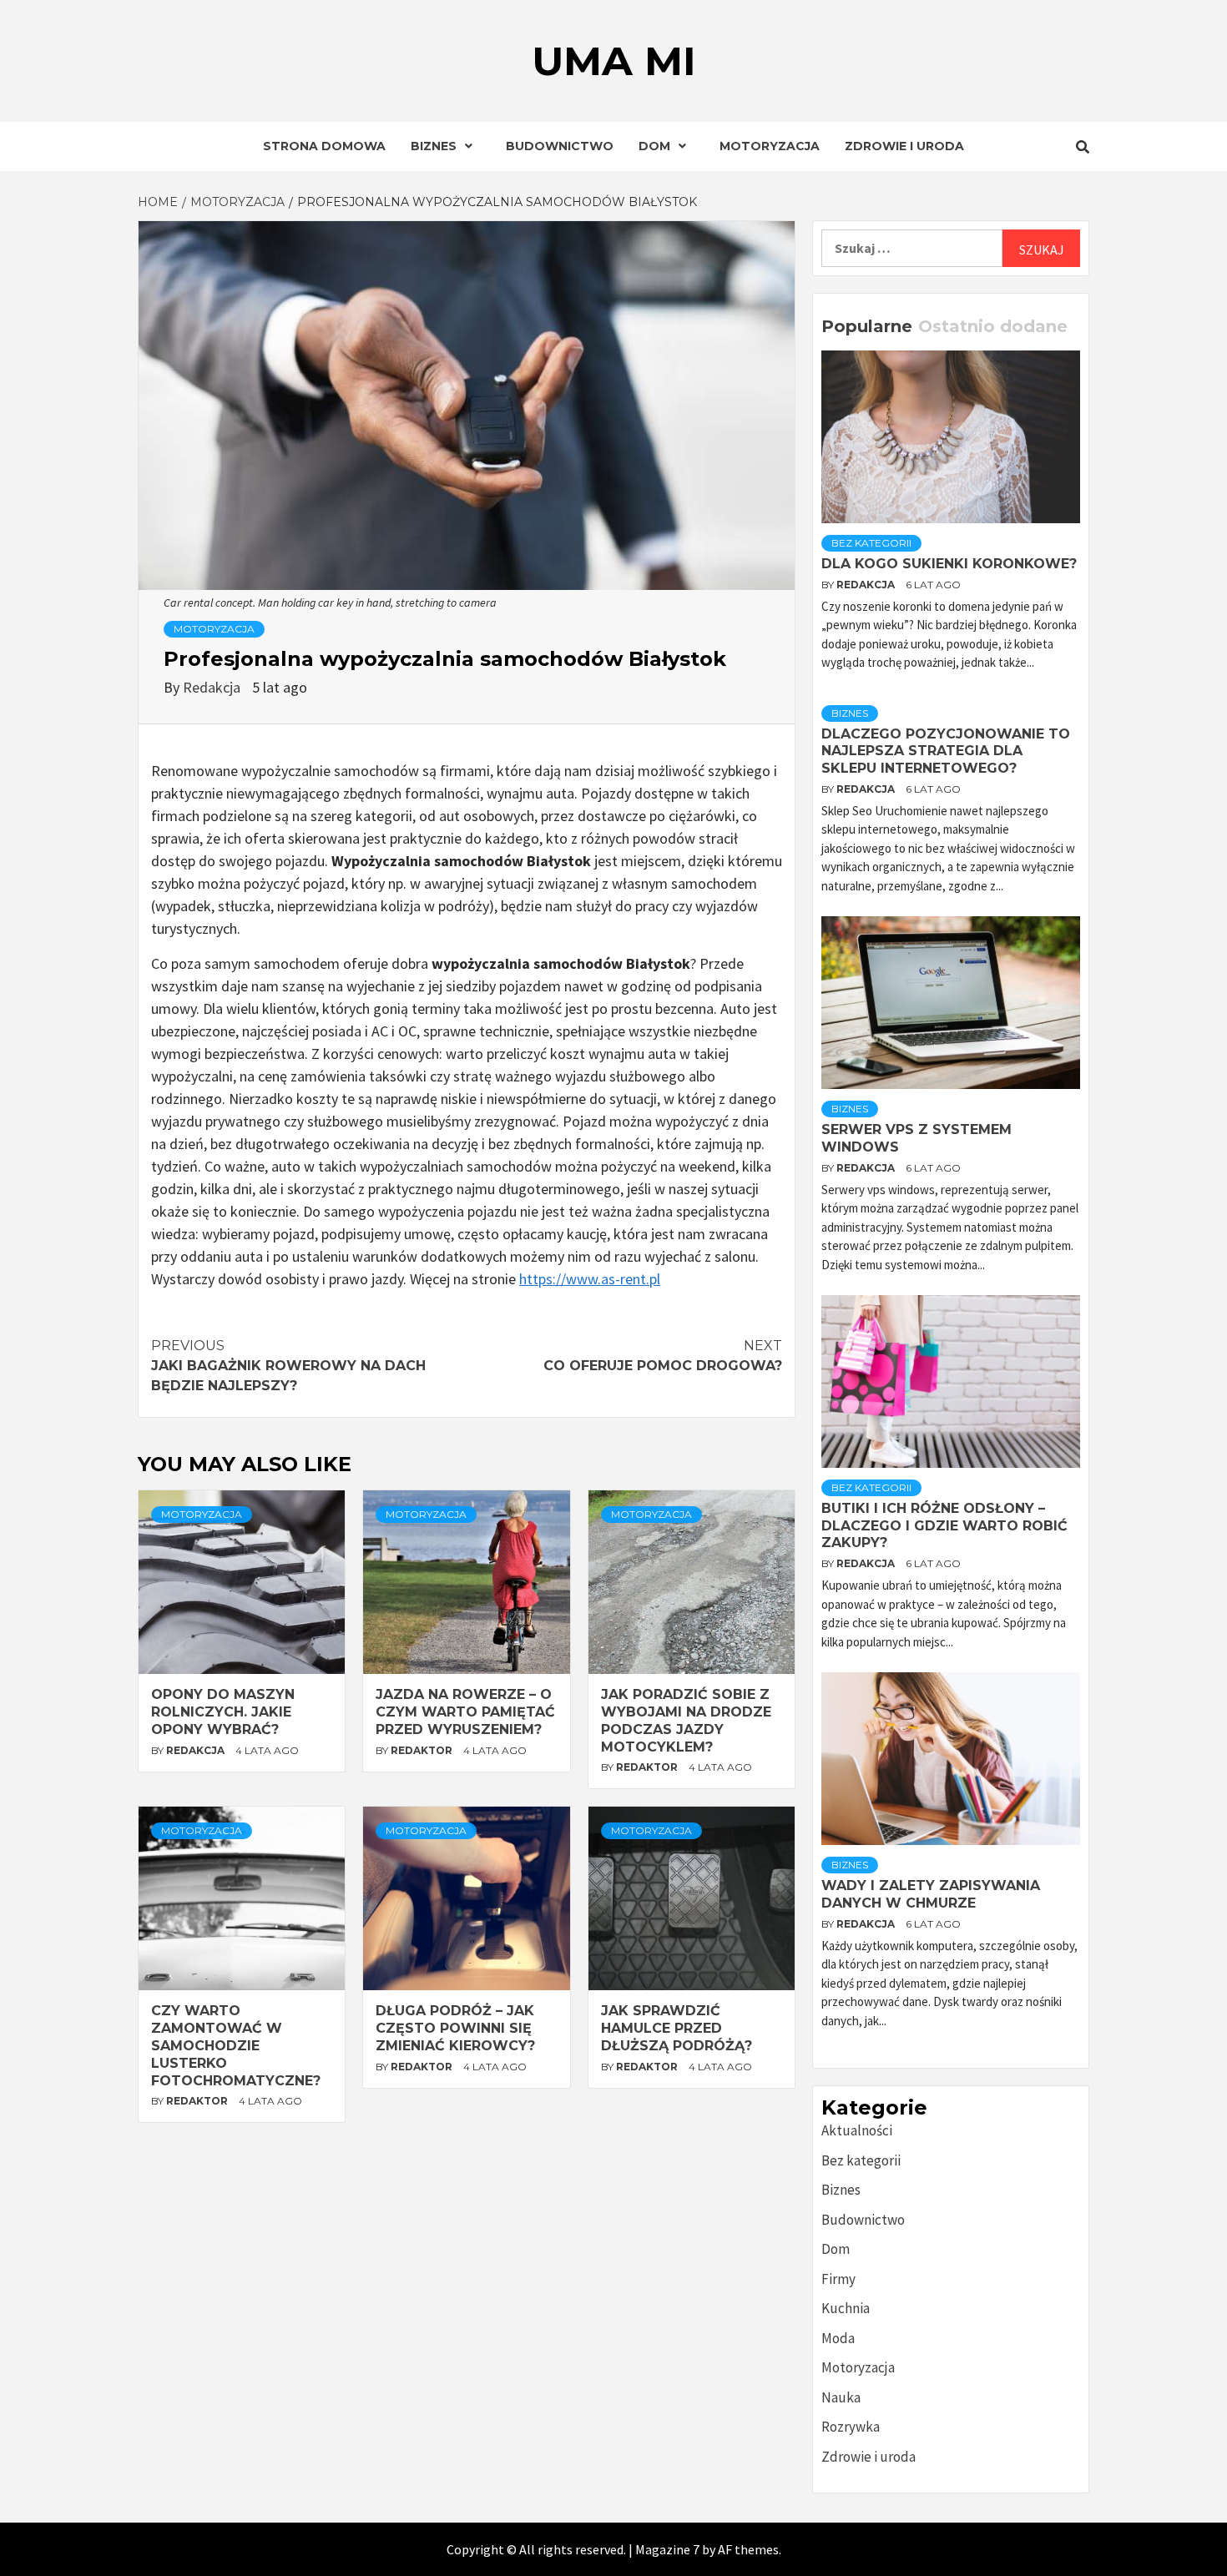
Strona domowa (324, 146)
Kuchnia (846, 2308)
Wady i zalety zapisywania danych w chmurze (931, 1894)
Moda (838, 2338)
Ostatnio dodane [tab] (993, 326)
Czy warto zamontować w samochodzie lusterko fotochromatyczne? (236, 2045)
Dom (654, 146)
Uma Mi (614, 61)
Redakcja (213, 687)
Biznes (434, 146)
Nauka (841, 2397)
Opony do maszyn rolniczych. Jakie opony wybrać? (223, 1712)
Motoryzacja (770, 146)
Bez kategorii (871, 543)
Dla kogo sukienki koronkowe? (949, 564)
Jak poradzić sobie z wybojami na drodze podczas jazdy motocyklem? (686, 1720)
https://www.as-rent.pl (590, 1279)
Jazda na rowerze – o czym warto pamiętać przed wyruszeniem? (465, 1712)
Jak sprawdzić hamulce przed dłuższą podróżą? (677, 2028)
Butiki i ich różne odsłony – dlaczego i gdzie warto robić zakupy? (944, 1526)
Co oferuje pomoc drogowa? (663, 1356)
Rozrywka (851, 2427)
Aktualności (857, 2130)
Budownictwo (560, 146)
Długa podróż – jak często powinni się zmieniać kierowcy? (455, 2028)
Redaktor (423, 1750)
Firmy (838, 2279)
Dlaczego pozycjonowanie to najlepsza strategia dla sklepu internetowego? (946, 751)
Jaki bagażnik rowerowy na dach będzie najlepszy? (288, 1366)
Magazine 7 (667, 2549)
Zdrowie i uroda (904, 146)
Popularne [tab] (867, 326)
